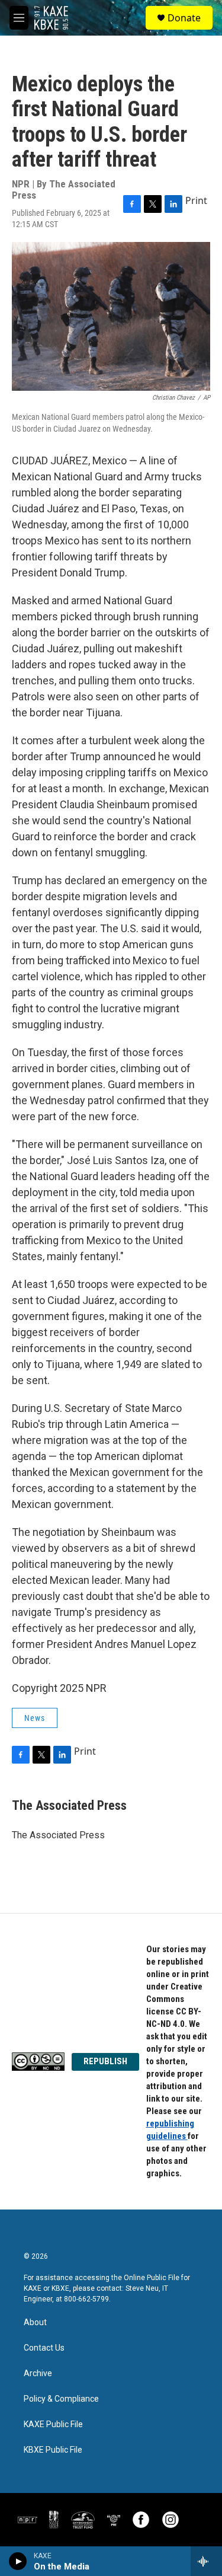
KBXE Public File (53, 2450)
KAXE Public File (53, 2424)
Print (196, 200)
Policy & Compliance (61, 2399)
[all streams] (206, 2561)
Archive (38, 2373)
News (35, 1718)
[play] (18, 2561)
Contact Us (44, 2348)
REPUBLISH (105, 2061)
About (35, 2322)
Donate (184, 18)
